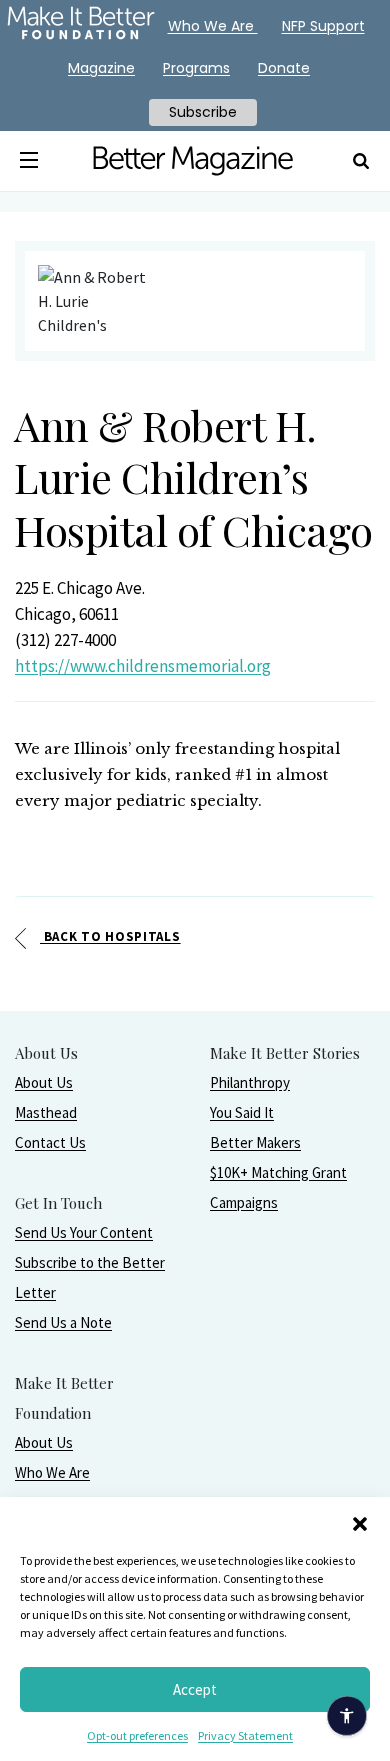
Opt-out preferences (137, 1735)
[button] (360, 1522)
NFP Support (323, 26)
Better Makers (255, 1142)
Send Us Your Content (84, 1232)
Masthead (46, 1112)
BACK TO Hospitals (110, 936)
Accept (195, 1689)
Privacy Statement (245, 1735)
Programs (196, 68)
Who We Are (52, 1472)
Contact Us (50, 1142)
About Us (44, 1082)
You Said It (242, 1112)
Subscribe (203, 112)
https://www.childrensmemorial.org (143, 666)
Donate (284, 68)
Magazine (101, 68)
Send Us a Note (63, 1322)
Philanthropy (250, 1082)
